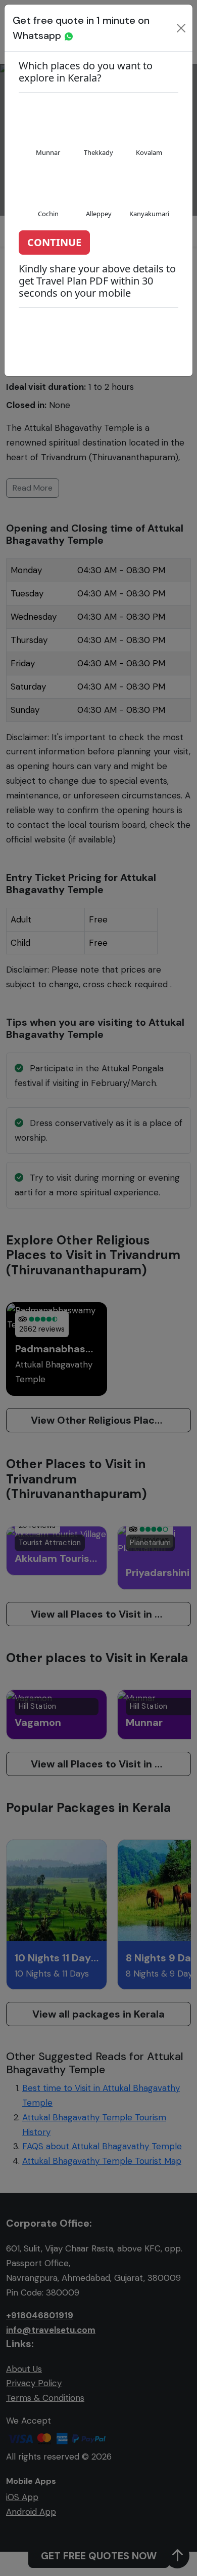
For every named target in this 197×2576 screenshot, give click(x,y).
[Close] (181, 28)
